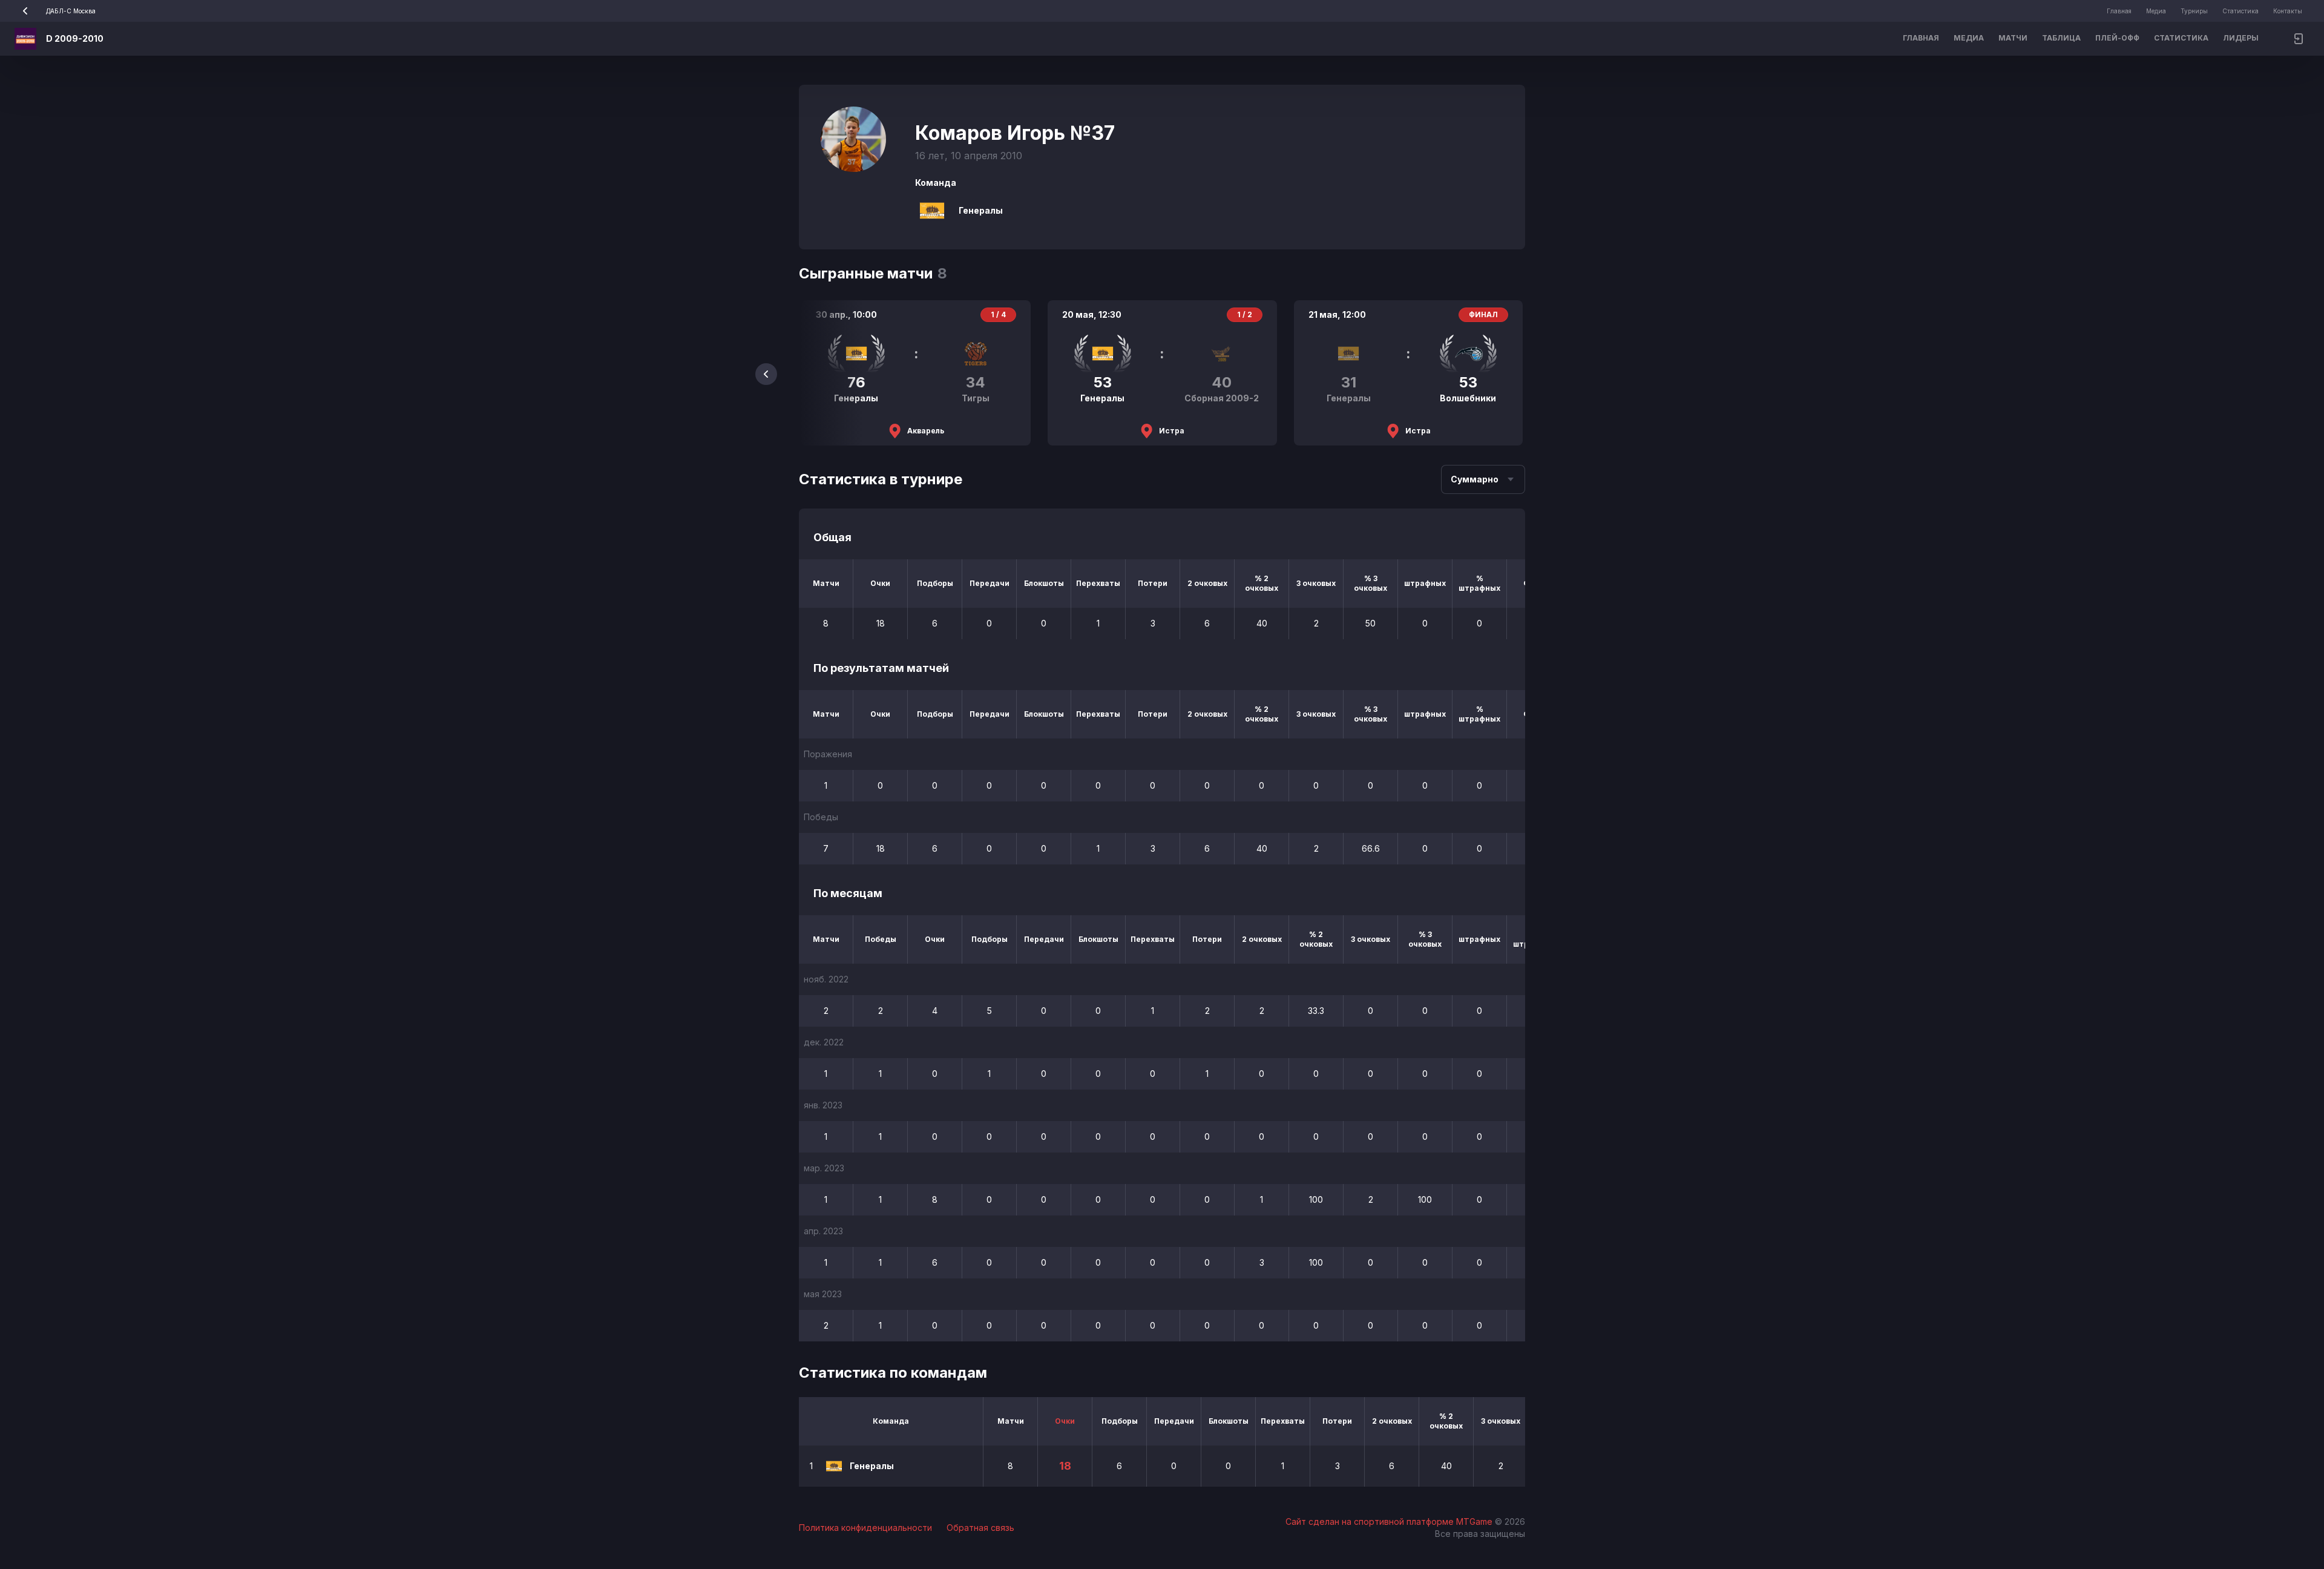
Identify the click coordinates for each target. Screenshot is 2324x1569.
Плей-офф (2117, 38)
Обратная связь (980, 1528)
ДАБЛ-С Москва (71, 11)
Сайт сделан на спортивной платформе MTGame (1390, 1521)
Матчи (2013, 38)
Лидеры (2241, 38)
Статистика (2240, 11)
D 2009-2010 (75, 38)
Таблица (2061, 38)
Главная (2119, 11)
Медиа (2156, 11)
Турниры (2194, 11)
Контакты (2288, 11)
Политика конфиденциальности (865, 1528)
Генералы (981, 210)
